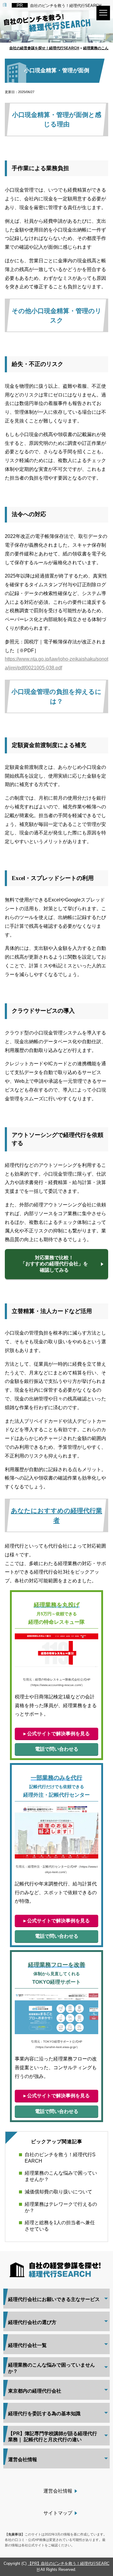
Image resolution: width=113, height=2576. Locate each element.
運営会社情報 (58, 2491)
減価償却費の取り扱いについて (58, 2192)
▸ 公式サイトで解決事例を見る (57, 1734)
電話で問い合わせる (57, 1749)
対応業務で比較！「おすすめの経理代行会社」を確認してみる (54, 1264)
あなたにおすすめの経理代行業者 (56, 1515)
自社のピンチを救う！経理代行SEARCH (66, 6)
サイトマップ (58, 2513)
